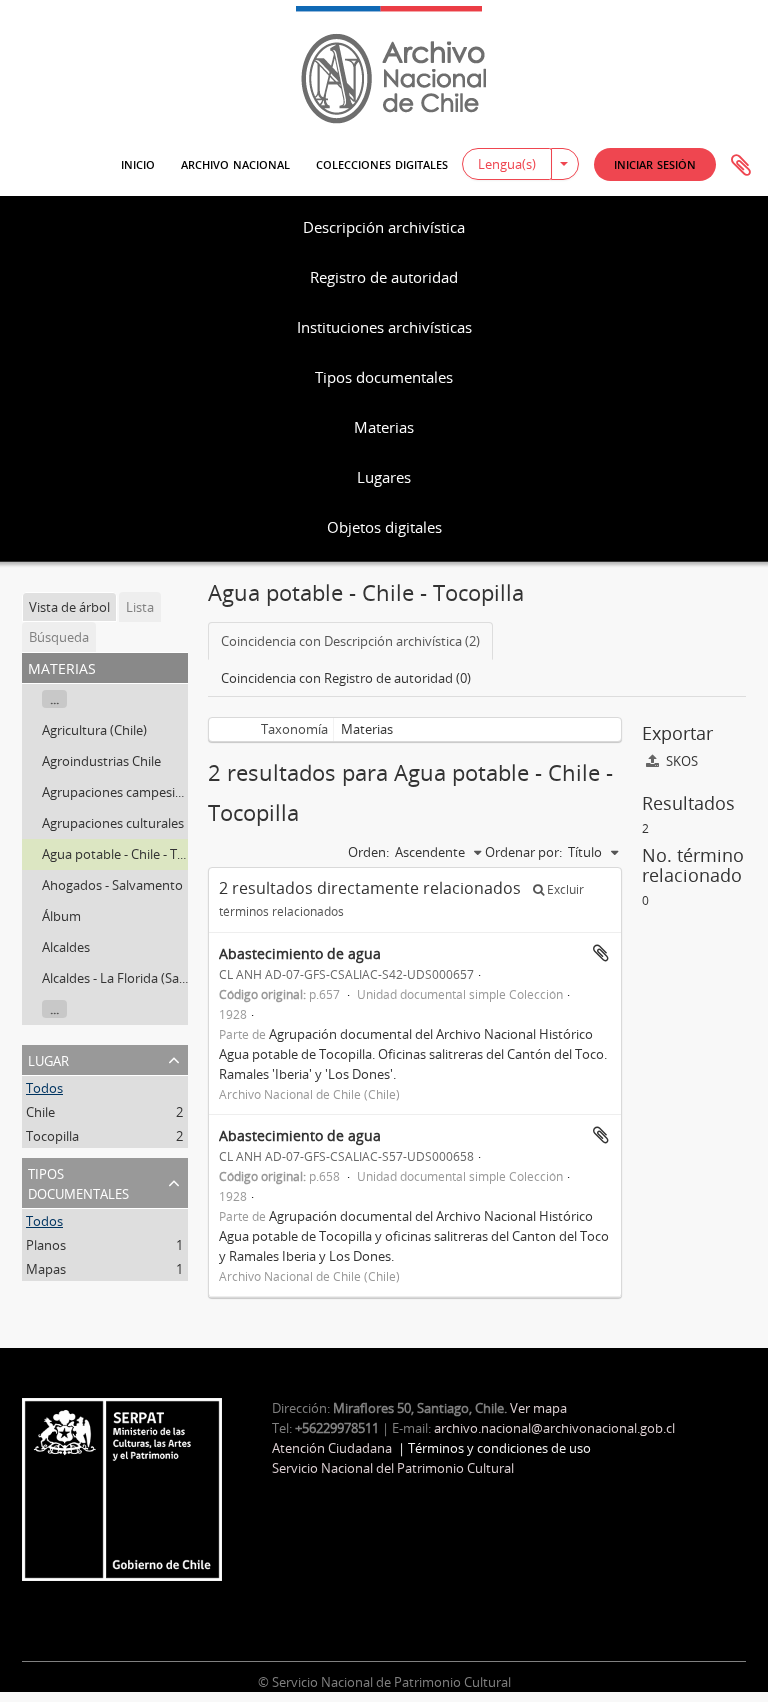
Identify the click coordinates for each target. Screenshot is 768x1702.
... (54, 699)
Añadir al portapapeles (601, 953)
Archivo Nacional (235, 163)
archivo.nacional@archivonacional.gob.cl (554, 1428)
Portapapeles (741, 166)
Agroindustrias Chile (101, 761)
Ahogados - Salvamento (112, 885)
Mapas (46, 1269)
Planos (46, 1245)
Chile (40, 1112)
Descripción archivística (384, 227)
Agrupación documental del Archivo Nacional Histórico (431, 1034)
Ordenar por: (523, 852)
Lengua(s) (507, 164)
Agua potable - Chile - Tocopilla (132, 854)
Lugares (384, 477)
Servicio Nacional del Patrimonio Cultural (393, 1468)
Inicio (138, 163)
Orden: (368, 852)
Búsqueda (59, 637)
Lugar (48, 1059)
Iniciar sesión (655, 163)
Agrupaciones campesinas (119, 792)
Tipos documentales (384, 377)
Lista (140, 607)
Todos (44, 1088)
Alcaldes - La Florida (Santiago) (131, 978)
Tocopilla (52, 1136)
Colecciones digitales (382, 163)
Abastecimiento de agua (300, 953)
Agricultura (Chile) (94, 730)
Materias (384, 427)
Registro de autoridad (384, 277)
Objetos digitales (384, 527)
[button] (655, 164)
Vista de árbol (69, 607)
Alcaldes (66, 947)
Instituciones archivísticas (384, 327)
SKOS (680, 761)
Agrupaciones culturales (113, 823)
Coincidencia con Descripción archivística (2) (350, 641)
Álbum (61, 916)
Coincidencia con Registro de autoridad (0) (346, 678)
